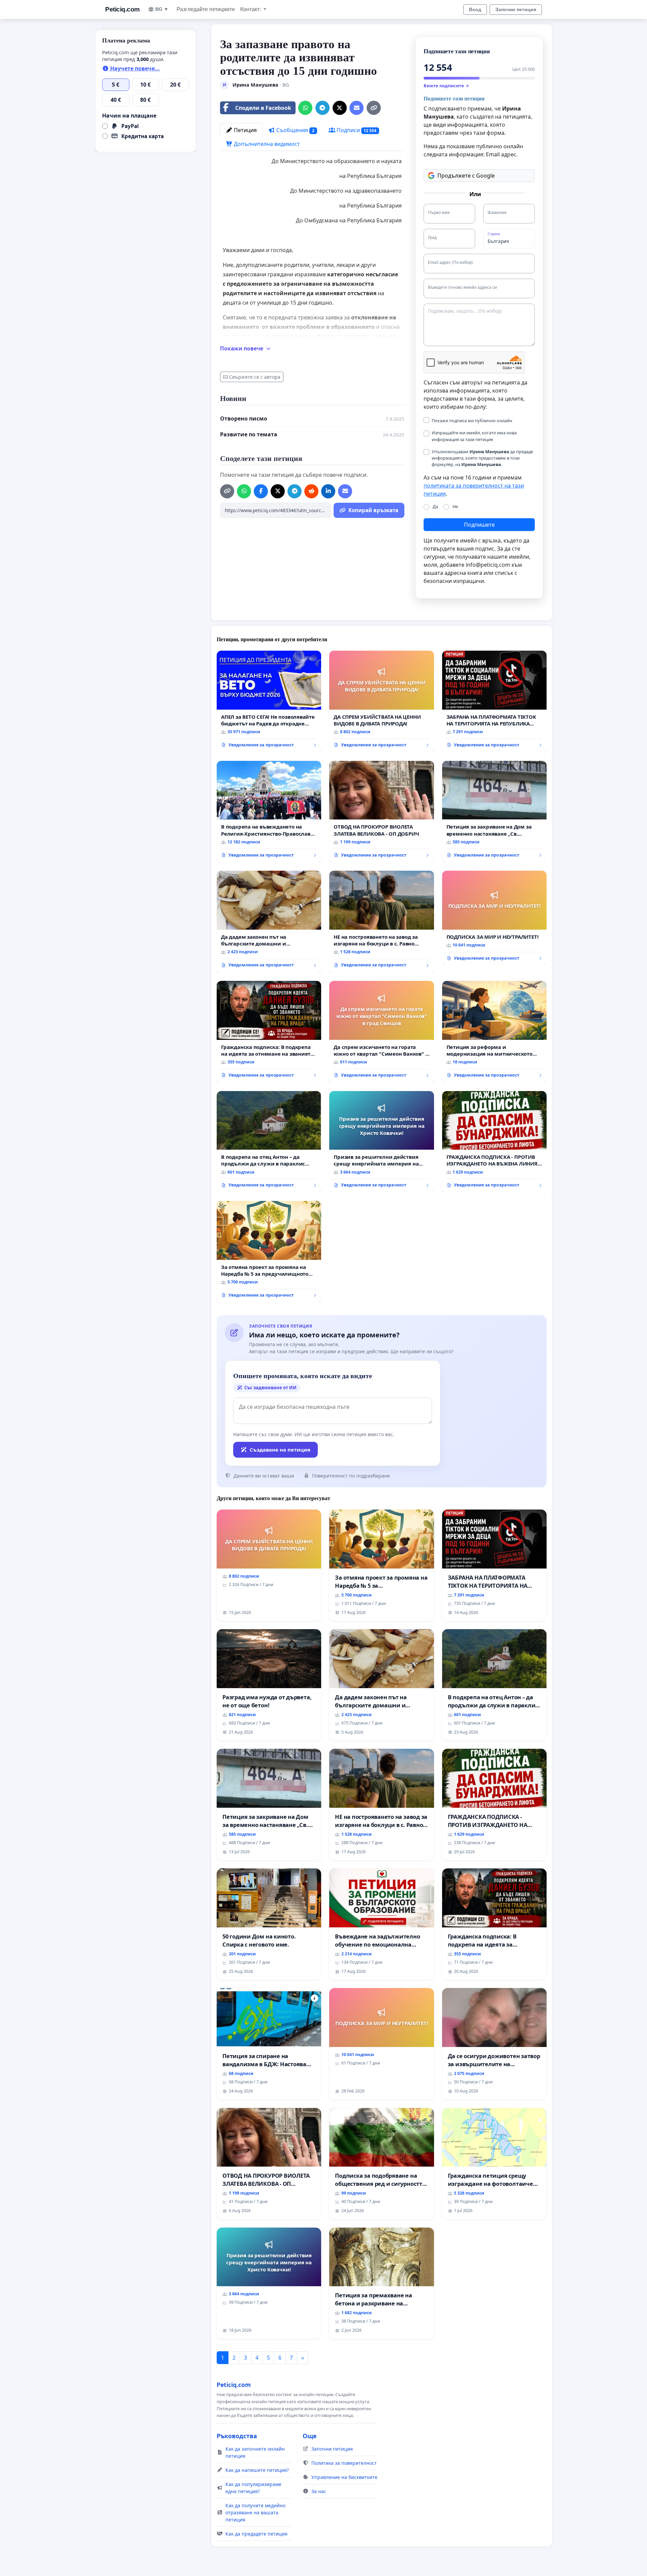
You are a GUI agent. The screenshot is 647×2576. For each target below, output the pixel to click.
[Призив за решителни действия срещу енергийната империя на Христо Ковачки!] (381, 1142)
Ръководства (237, 2436)
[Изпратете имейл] (357, 108)
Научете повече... (134, 68)
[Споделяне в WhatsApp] (305, 108)
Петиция (245, 130)
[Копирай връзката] (374, 108)
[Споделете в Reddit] (311, 491)
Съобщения (295, 130)
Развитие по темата (249, 434)
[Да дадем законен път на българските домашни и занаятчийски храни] (269, 922)
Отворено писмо (244, 418)
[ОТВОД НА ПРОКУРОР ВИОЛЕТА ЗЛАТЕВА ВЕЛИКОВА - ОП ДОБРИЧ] (381, 812)
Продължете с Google (466, 176)
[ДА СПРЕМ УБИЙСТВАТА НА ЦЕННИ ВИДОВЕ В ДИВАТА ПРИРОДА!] (381, 702)
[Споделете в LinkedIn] (328, 491)
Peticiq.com (122, 9)
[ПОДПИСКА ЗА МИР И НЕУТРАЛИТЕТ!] (494, 918)
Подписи (356, 130)
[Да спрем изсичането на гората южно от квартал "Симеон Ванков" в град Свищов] (381, 1032)
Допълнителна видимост (266, 144)
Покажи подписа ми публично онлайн (472, 421)
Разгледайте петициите (206, 9)
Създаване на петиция (280, 1450)
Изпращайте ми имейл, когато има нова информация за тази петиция (474, 436)
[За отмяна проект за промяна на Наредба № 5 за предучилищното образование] (269, 1252)
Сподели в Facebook (263, 108)
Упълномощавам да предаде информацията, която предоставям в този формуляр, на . (482, 458)
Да (435, 506)
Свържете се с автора (255, 377)
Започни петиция (516, 9)
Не (455, 506)
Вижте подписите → (446, 86)
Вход (475, 9)
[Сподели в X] (340, 108)
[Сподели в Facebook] (261, 491)
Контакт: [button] (251, 9)
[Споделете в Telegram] (322, 108)
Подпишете (479, 525)
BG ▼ (162, 9)
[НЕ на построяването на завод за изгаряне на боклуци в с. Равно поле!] (381, 922)
